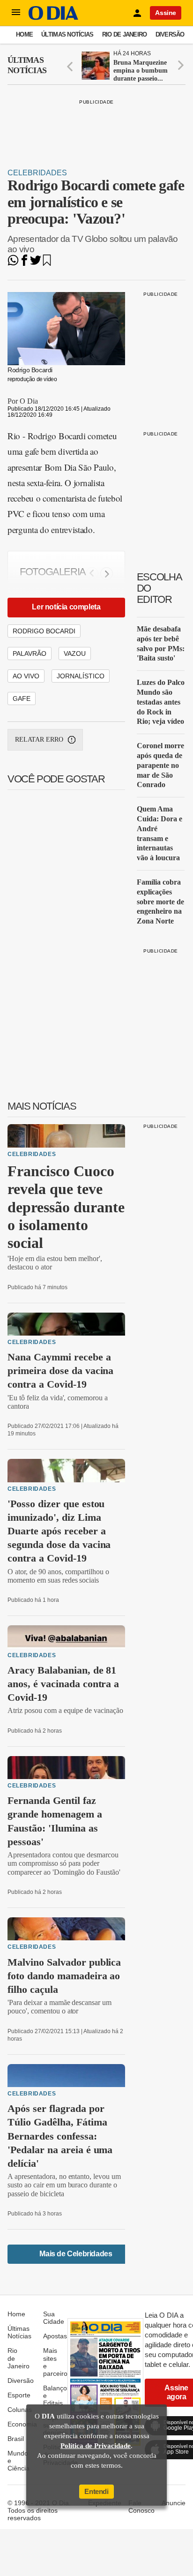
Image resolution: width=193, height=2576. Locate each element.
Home (24, 34)
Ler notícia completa (66, 607)
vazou (75, 653)
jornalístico (81, 676)
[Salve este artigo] (47, 263)
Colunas (20, 2410)
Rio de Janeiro (125, 34)
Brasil (16, 2439)
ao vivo (26, 676)
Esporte (19, 2395)
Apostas (55, 2336)
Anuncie (174, 2503)
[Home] (53, 18)
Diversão (170, 34)
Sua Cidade (54, 2318)
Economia (22, 2424)
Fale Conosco (141, 2507)
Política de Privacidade (96, 2446)
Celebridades (37, 173)
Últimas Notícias (67, 34)
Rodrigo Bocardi (44, 631)
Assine (166, 13)
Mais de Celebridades (76, 2254)
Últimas (27, 65)
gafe (22, 698)
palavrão (30, 653)
